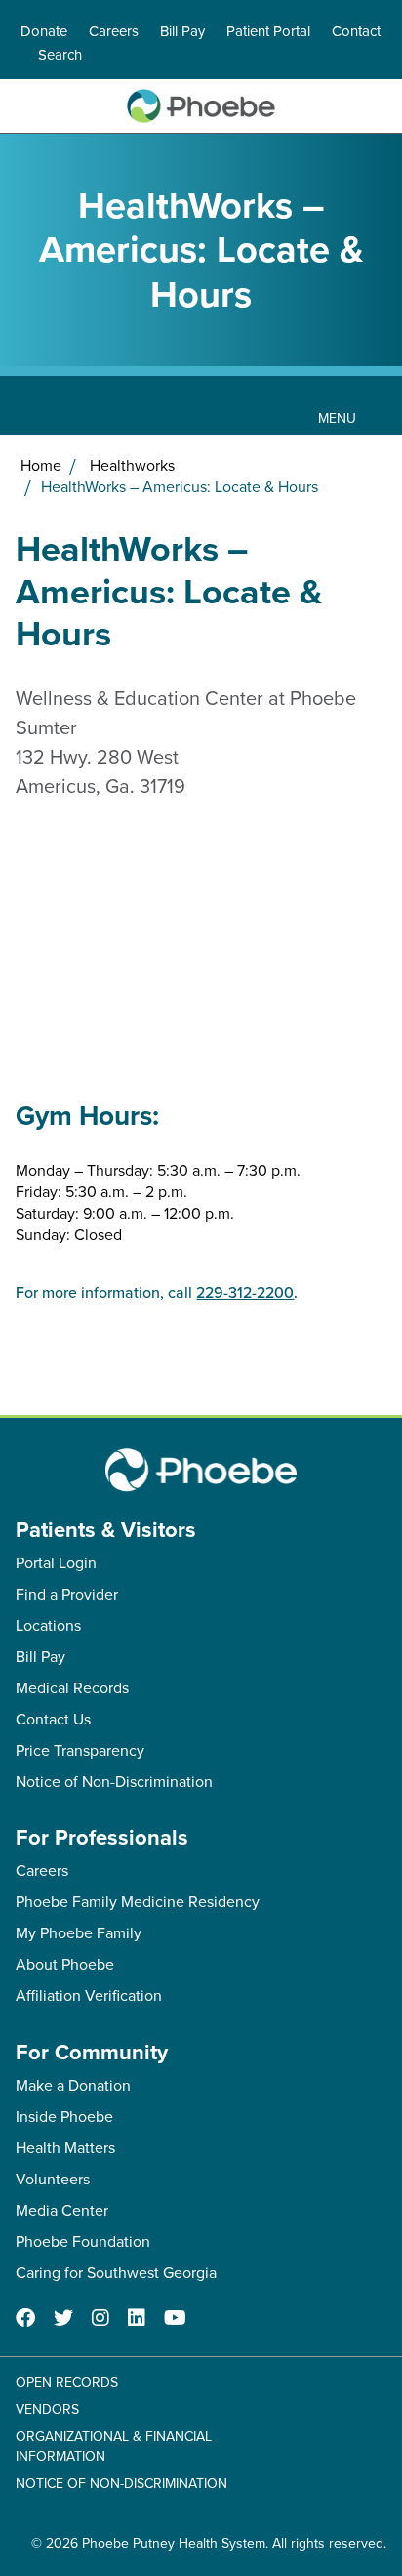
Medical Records (72, 1687)
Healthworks (132, 465)
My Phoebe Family (79, 1932)
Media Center (62, 2210)
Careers (114, 31)
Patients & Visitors (106, 1529)
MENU (337, 418)
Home (41, 465)
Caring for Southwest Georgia (116, 2272)
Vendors (47, 2409)
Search (60, 54)
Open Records (67, 2382)
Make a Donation (73, 2085)
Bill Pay (182, 31)
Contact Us (53, 1719)
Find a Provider (67, 1594)
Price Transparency (80, 1750)
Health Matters (65, 2147)
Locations (48, 1625)
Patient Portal (268, 31)
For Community (92, 2052)
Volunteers (53, 2179)
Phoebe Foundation (83, 2241)
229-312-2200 (245, 1292)
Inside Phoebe (64, 2116)
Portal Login (56, 1562)
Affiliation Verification (89, 1995)
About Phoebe (65, 1964)
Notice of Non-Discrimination (114, 1781)
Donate (44, 31)
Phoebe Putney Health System (174, 2543)
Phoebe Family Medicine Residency (138, 1901)
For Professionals (102, 1837)
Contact (356, 31)
